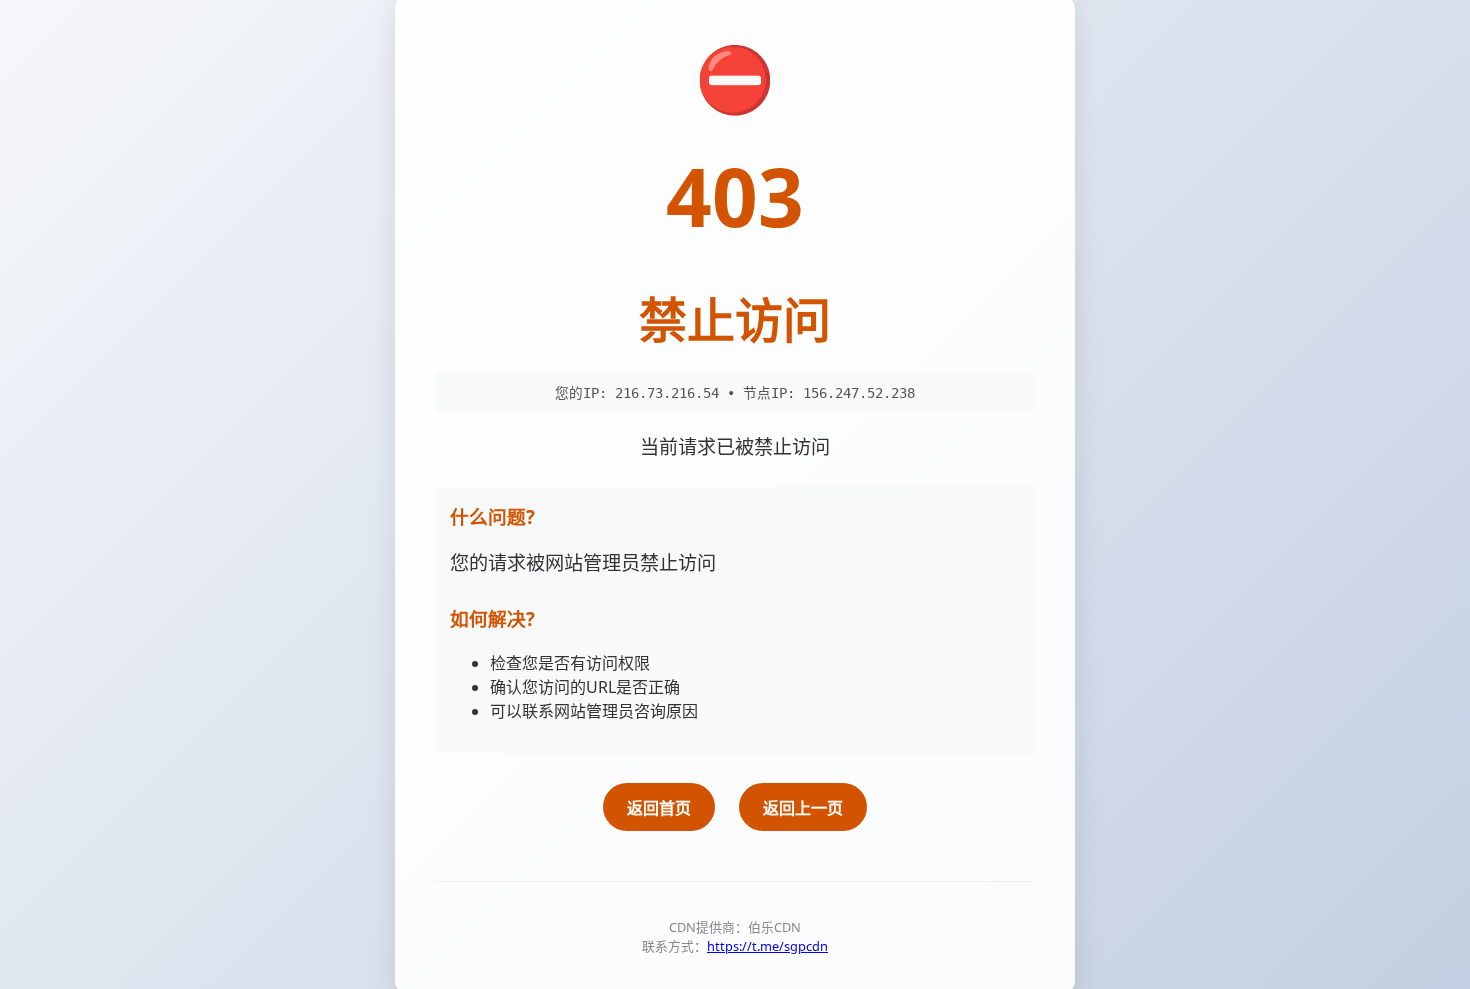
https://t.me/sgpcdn (767, 946)
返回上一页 (803, 808)
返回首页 (659, 808)
